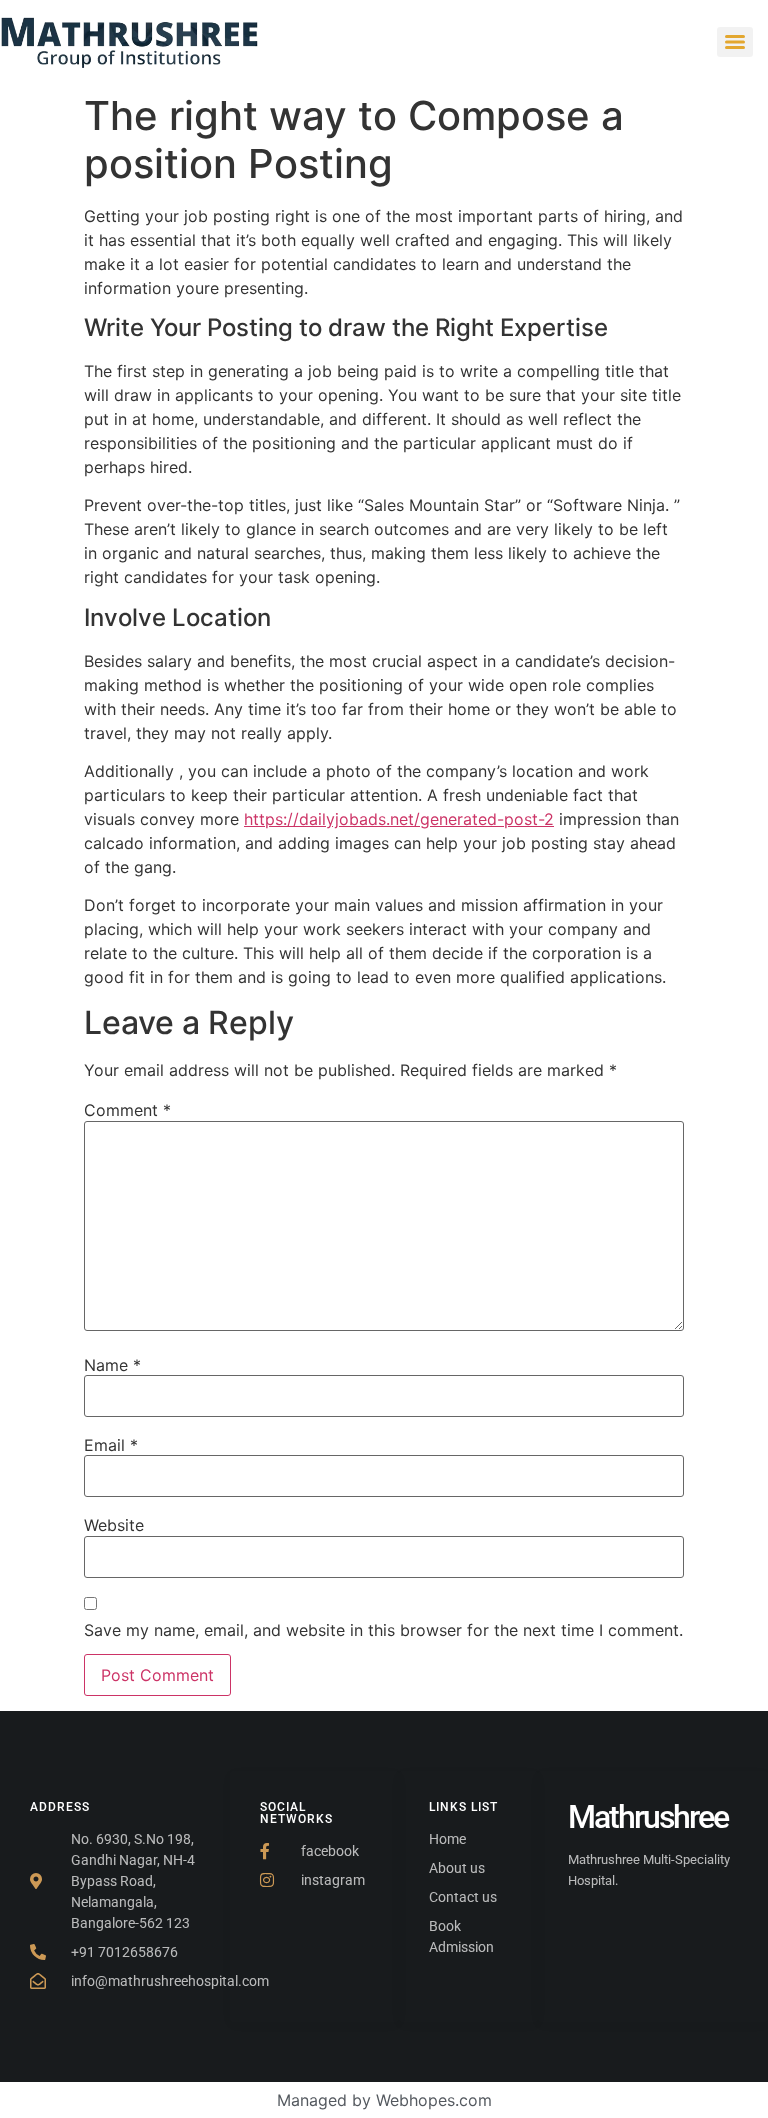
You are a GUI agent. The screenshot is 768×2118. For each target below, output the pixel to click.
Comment (127, 1110)
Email (111, 1445)
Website (114, 1525)
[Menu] (735, 42)
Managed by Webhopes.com (384, 2100)
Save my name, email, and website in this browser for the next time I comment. (383, 1630)
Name (112, 1365)
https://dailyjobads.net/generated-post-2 (399, 819)
